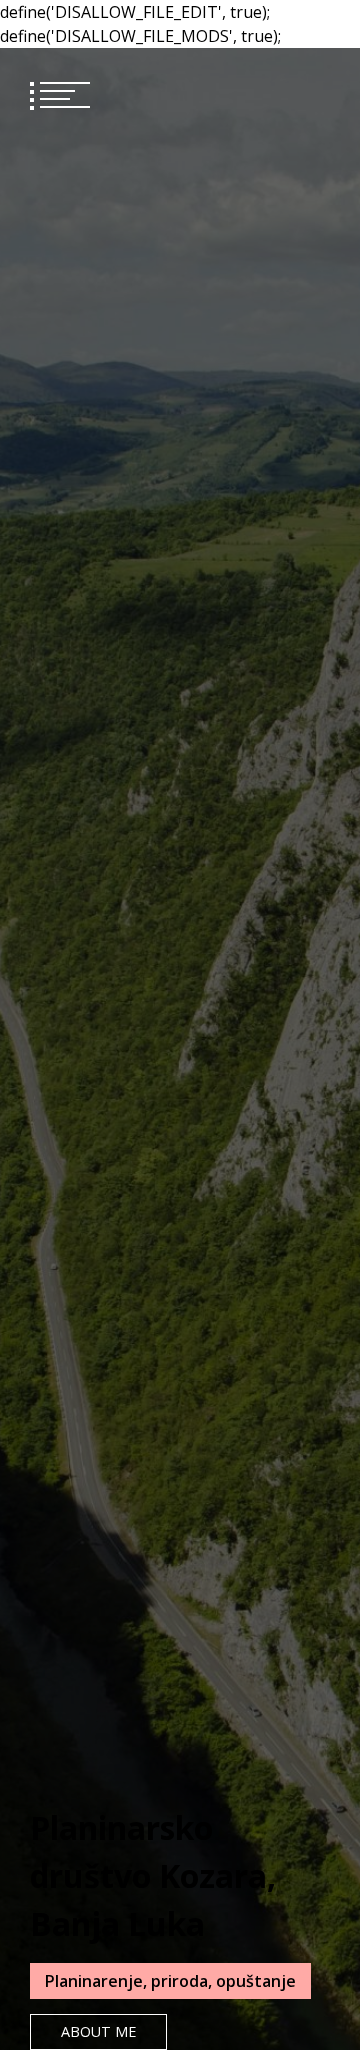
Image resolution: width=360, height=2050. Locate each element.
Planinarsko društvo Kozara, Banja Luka (153, 1875)
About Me (98, 2031)
